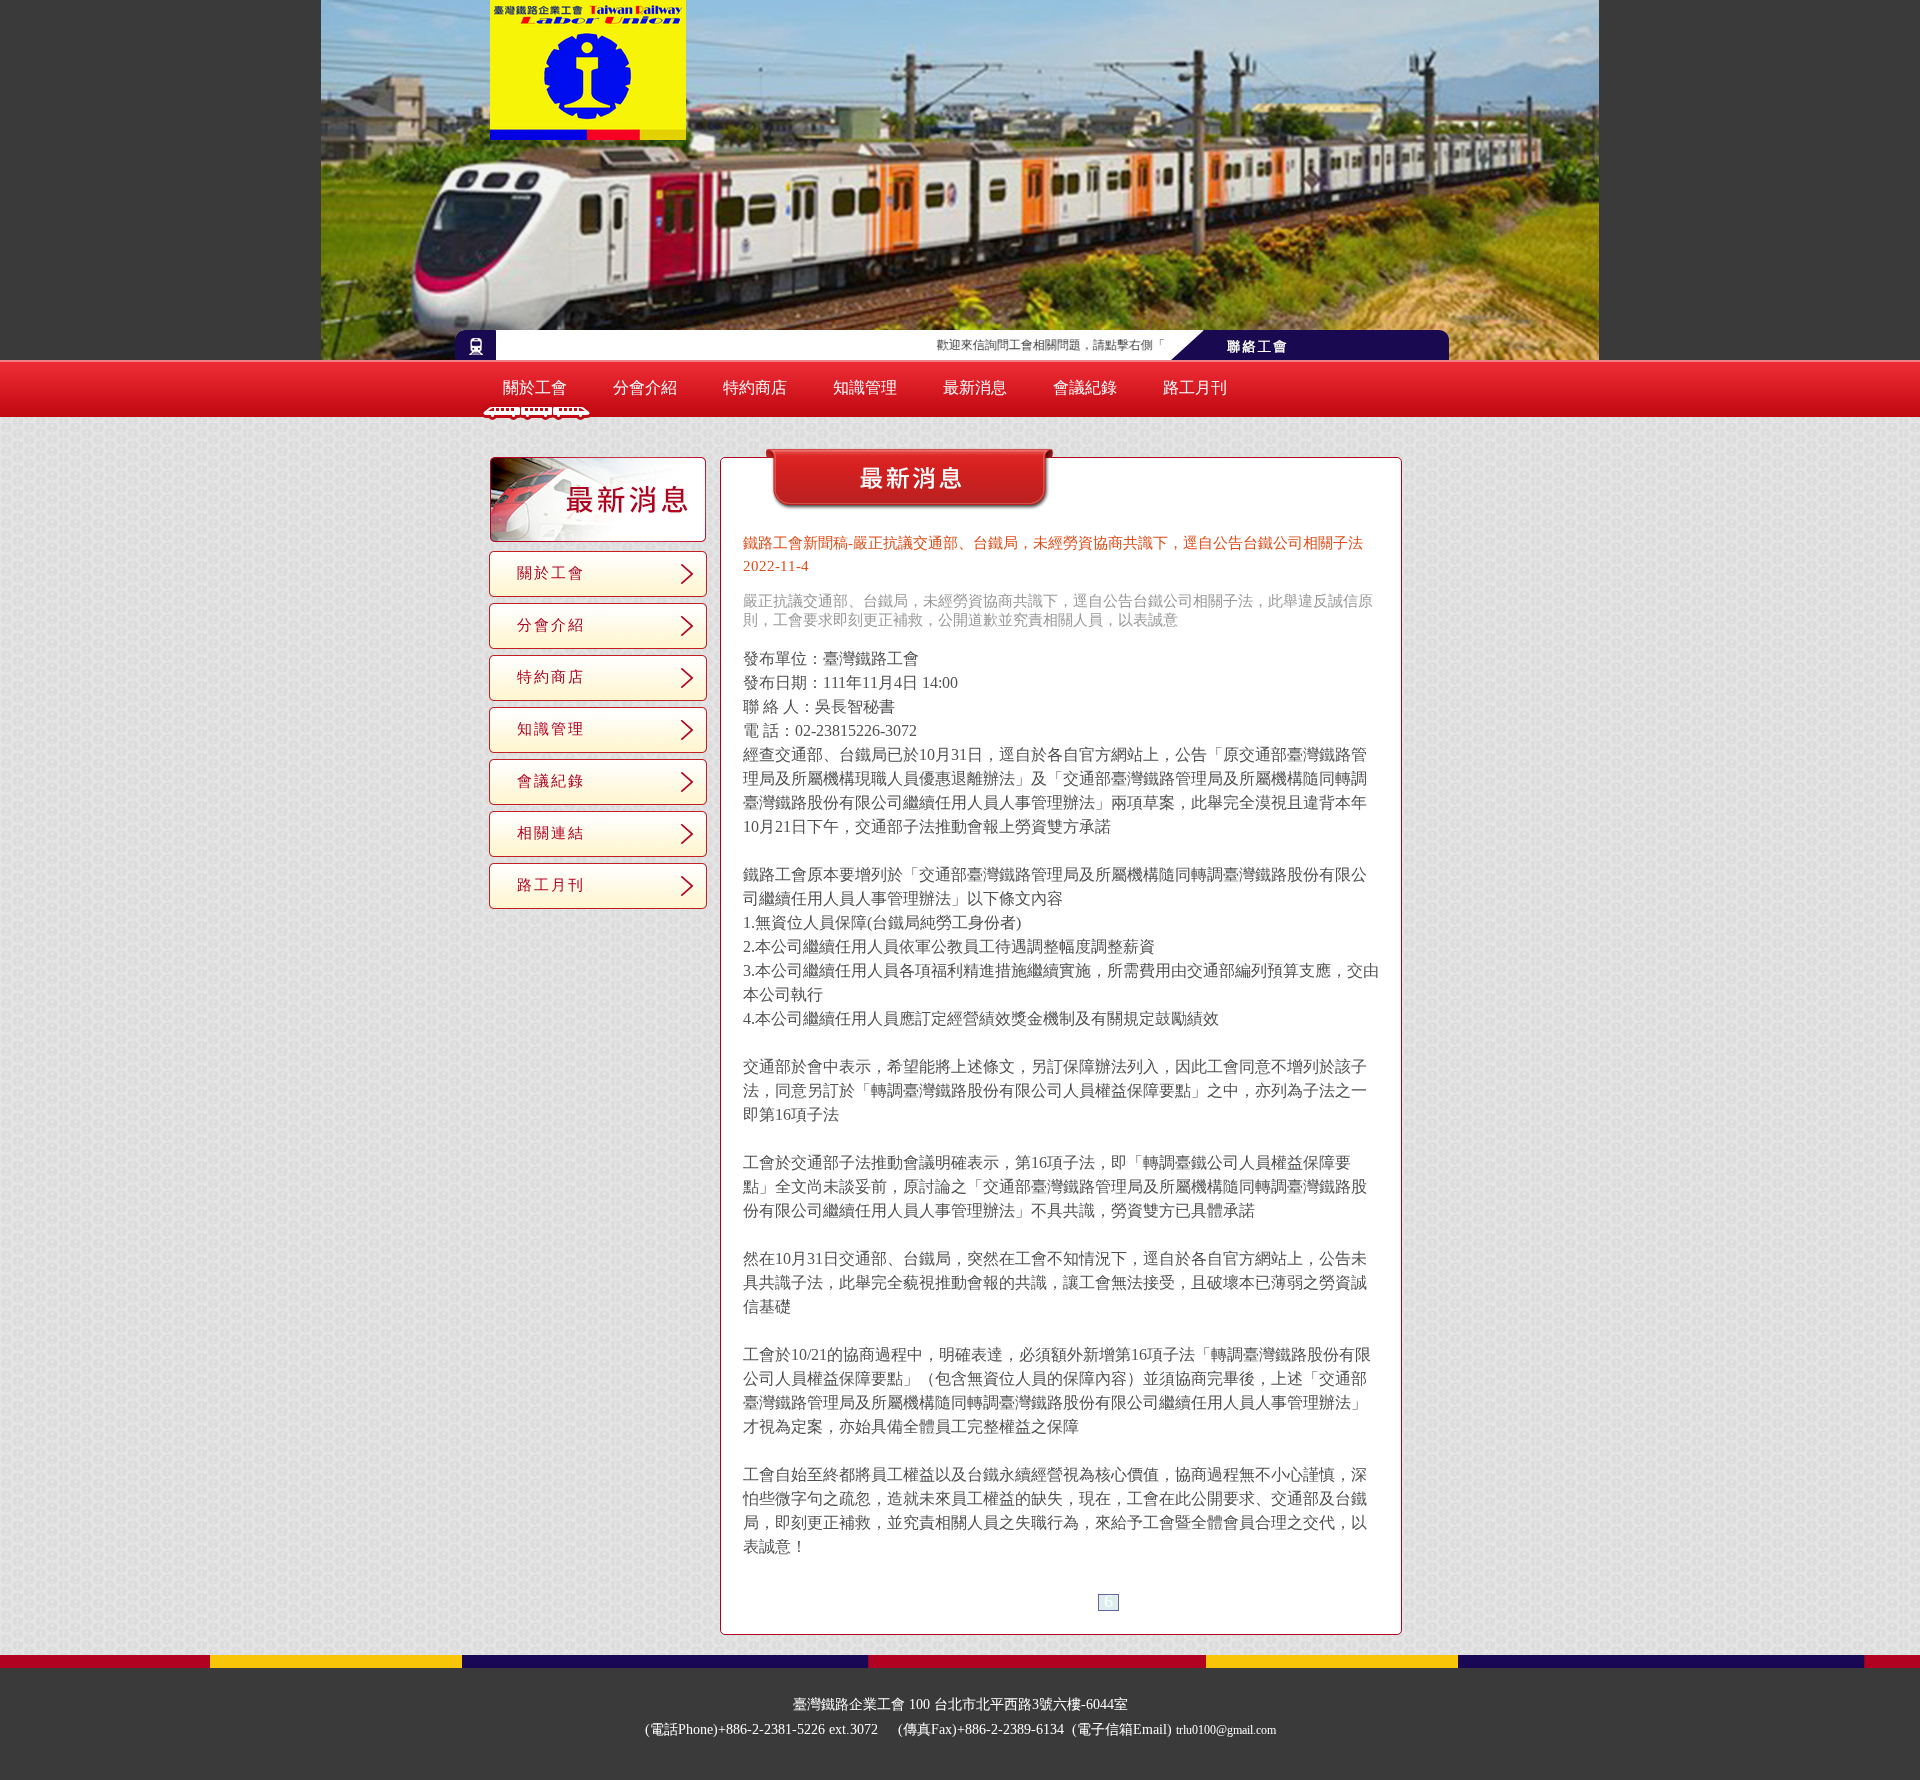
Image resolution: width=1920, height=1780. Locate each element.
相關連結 (551, 832)
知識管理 (865, 387)
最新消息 (975, 387)
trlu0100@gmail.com (1226, 1730)
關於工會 (535, 387)
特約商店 (755, 387)
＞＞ (1135, 1602)
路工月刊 (1195, 387)
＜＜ (987, 1602)
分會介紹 (645, 387)
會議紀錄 (1085, 387)
